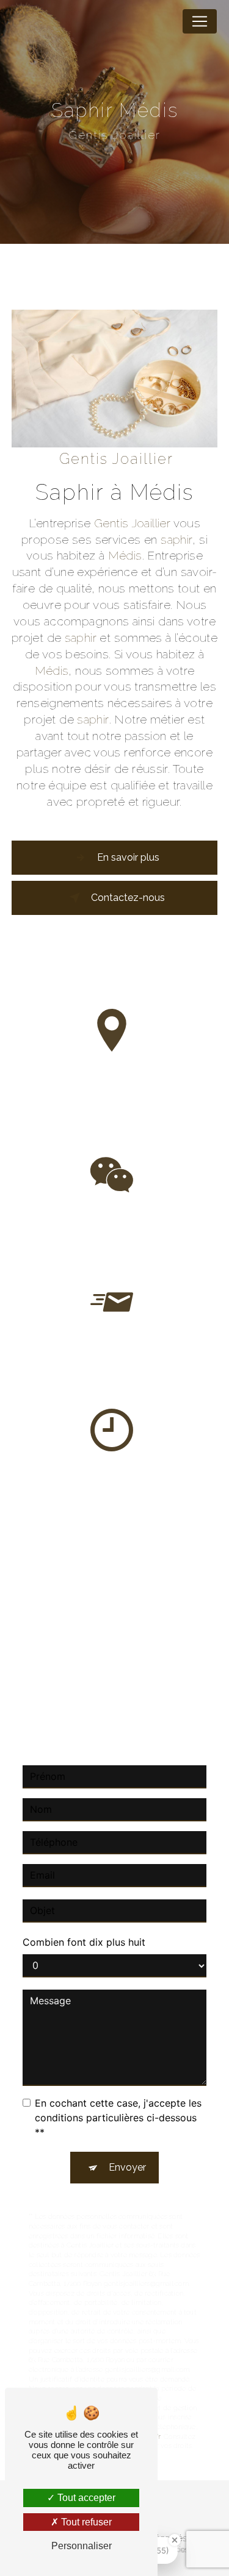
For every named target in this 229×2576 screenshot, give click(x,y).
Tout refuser (85, 2522)
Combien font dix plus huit (84, 1942)
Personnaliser (82, 2546)
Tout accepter (85, 2498)
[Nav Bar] (200, 21)
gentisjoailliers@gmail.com (116, 1373)
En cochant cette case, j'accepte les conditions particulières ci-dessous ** (118, 2118)
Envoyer (127, 2167)
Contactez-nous (128, 898)
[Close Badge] (175, 2540)
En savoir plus (128, 857)
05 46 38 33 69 (114, 1245)
